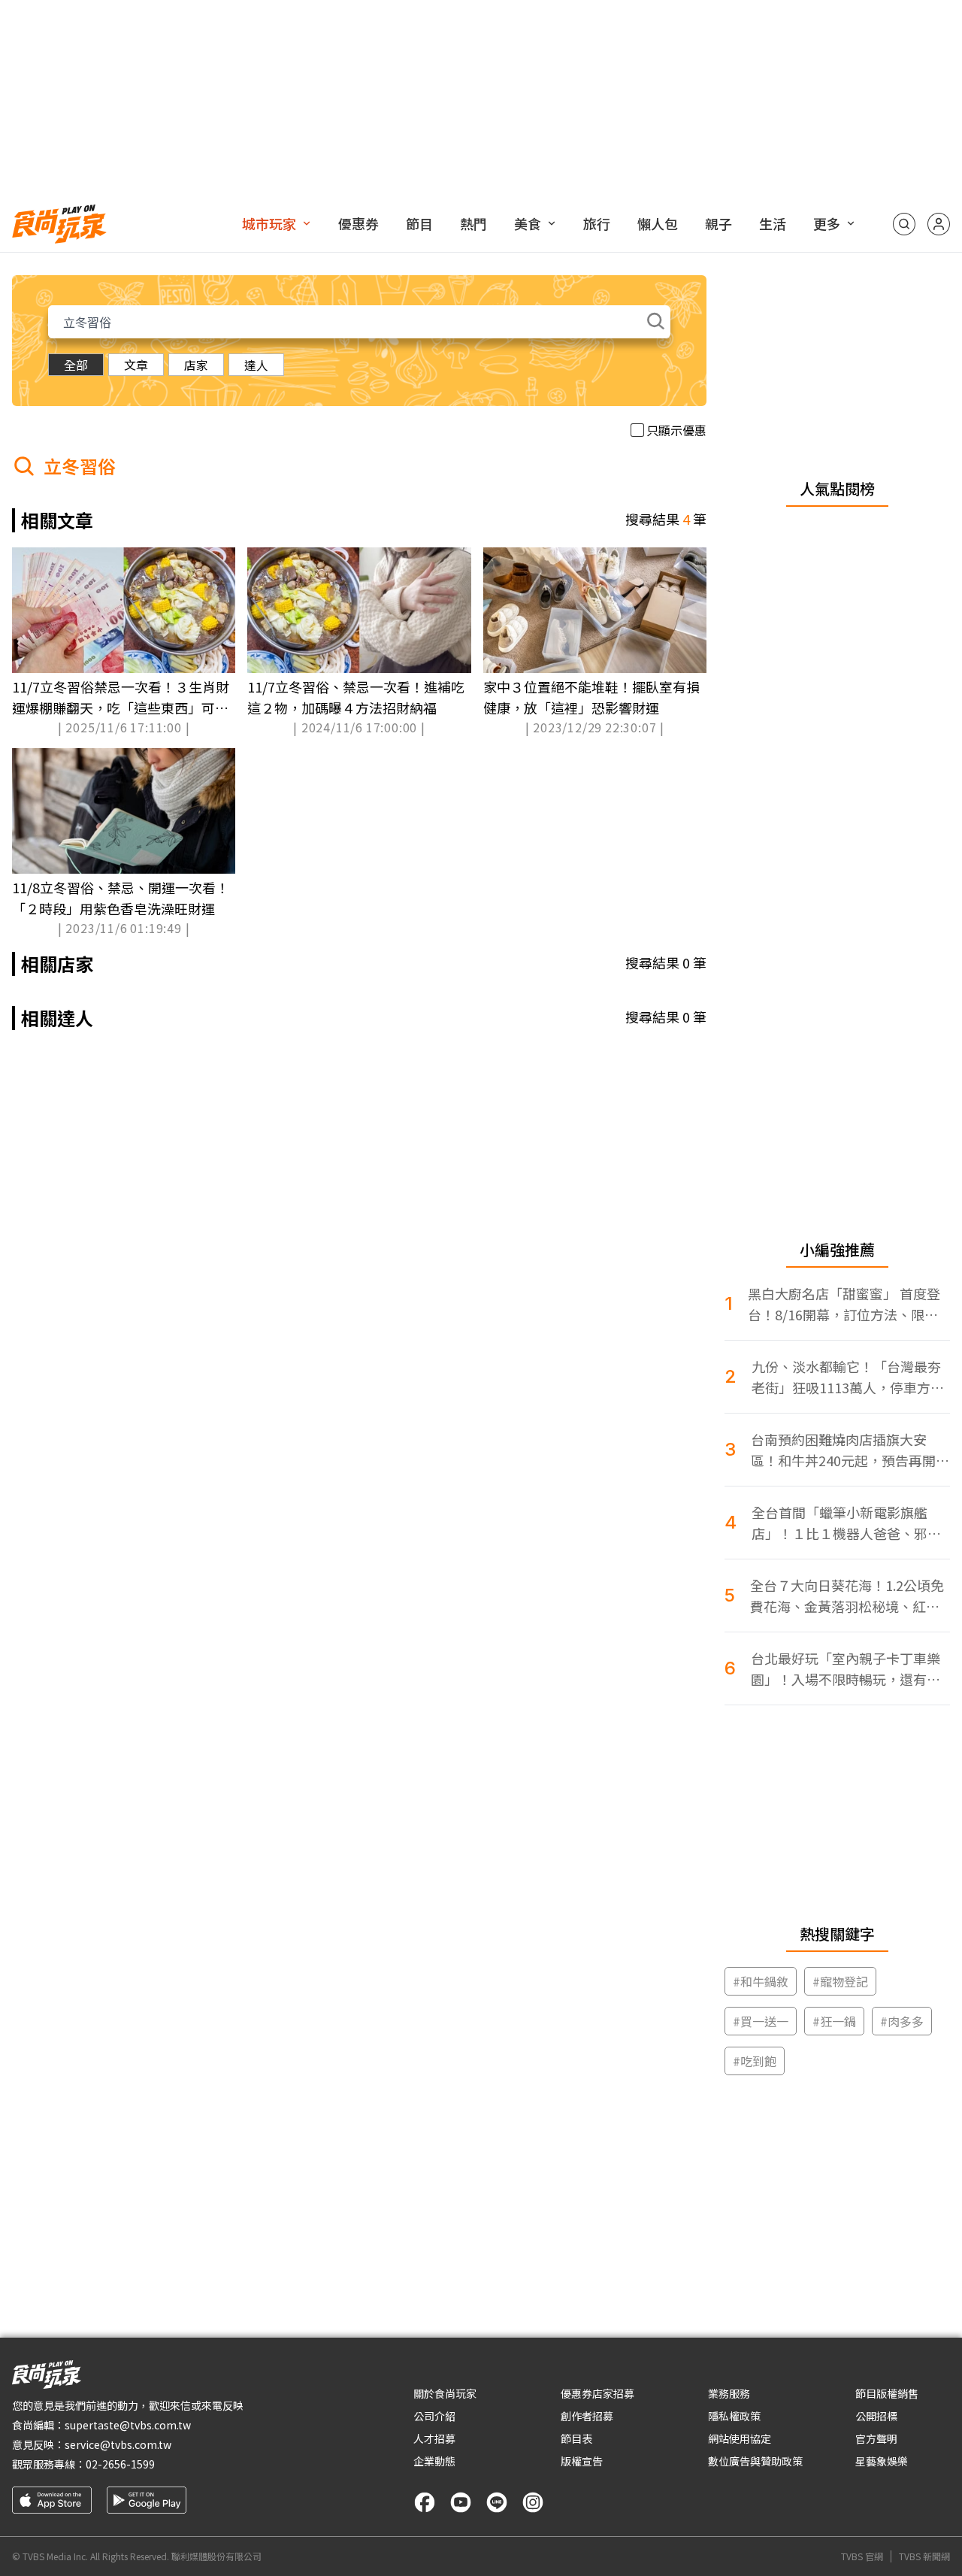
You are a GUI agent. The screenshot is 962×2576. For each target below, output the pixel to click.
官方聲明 (876, 2438)
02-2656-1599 (120, 2464)
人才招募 (434, 2438)
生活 (773, 223)
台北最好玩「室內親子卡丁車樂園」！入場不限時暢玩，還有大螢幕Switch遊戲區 (846, 1669)
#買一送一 (761, 2021)
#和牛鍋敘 (761, 1981)
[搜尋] (904, 224)
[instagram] (533, 2502)
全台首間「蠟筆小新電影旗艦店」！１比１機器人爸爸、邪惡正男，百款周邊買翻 (846, 1523)
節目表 (576, 2438)
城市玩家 (269, 223)
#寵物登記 (840, 1981)
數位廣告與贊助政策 (755, 2461)
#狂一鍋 (834, 2021)
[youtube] (461, 2502)
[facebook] (425, 2502)
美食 (528, 223)
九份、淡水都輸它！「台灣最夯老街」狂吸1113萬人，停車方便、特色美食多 (846, 1377)
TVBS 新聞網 (924, 2556)
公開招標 (876, 2416)
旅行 (597, 223)
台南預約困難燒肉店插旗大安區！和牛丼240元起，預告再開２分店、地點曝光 (850, 1450)
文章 (136, 365)
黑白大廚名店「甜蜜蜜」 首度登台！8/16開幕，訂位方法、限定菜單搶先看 (844, 1304)
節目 (419, 223)
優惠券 (358, 223)
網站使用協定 (740, 2438)
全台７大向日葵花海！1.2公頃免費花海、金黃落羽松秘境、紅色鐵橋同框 (847, 1596)
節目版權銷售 (887, 2393)
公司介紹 (434, 2416)
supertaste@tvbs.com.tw (128, 2425)
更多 (827, 223)
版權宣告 (582, 2461)
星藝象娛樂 (882, 2461)
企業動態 (434, 2461)
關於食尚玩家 (445, 2393)
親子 (718, 223)
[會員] (939, 224)
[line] (497, 2502)
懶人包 (658, 223)
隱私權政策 (734, 2416)
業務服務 (729, 2393)
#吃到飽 (755, 2061)
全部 (76, 365)
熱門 (473, 223)
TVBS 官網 (862, 2556)
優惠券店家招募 (597, 2393)
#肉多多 (902, 2021)
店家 (196, 365)
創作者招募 (587, 2416)
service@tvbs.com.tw (118, 2444)
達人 (256, 365)
